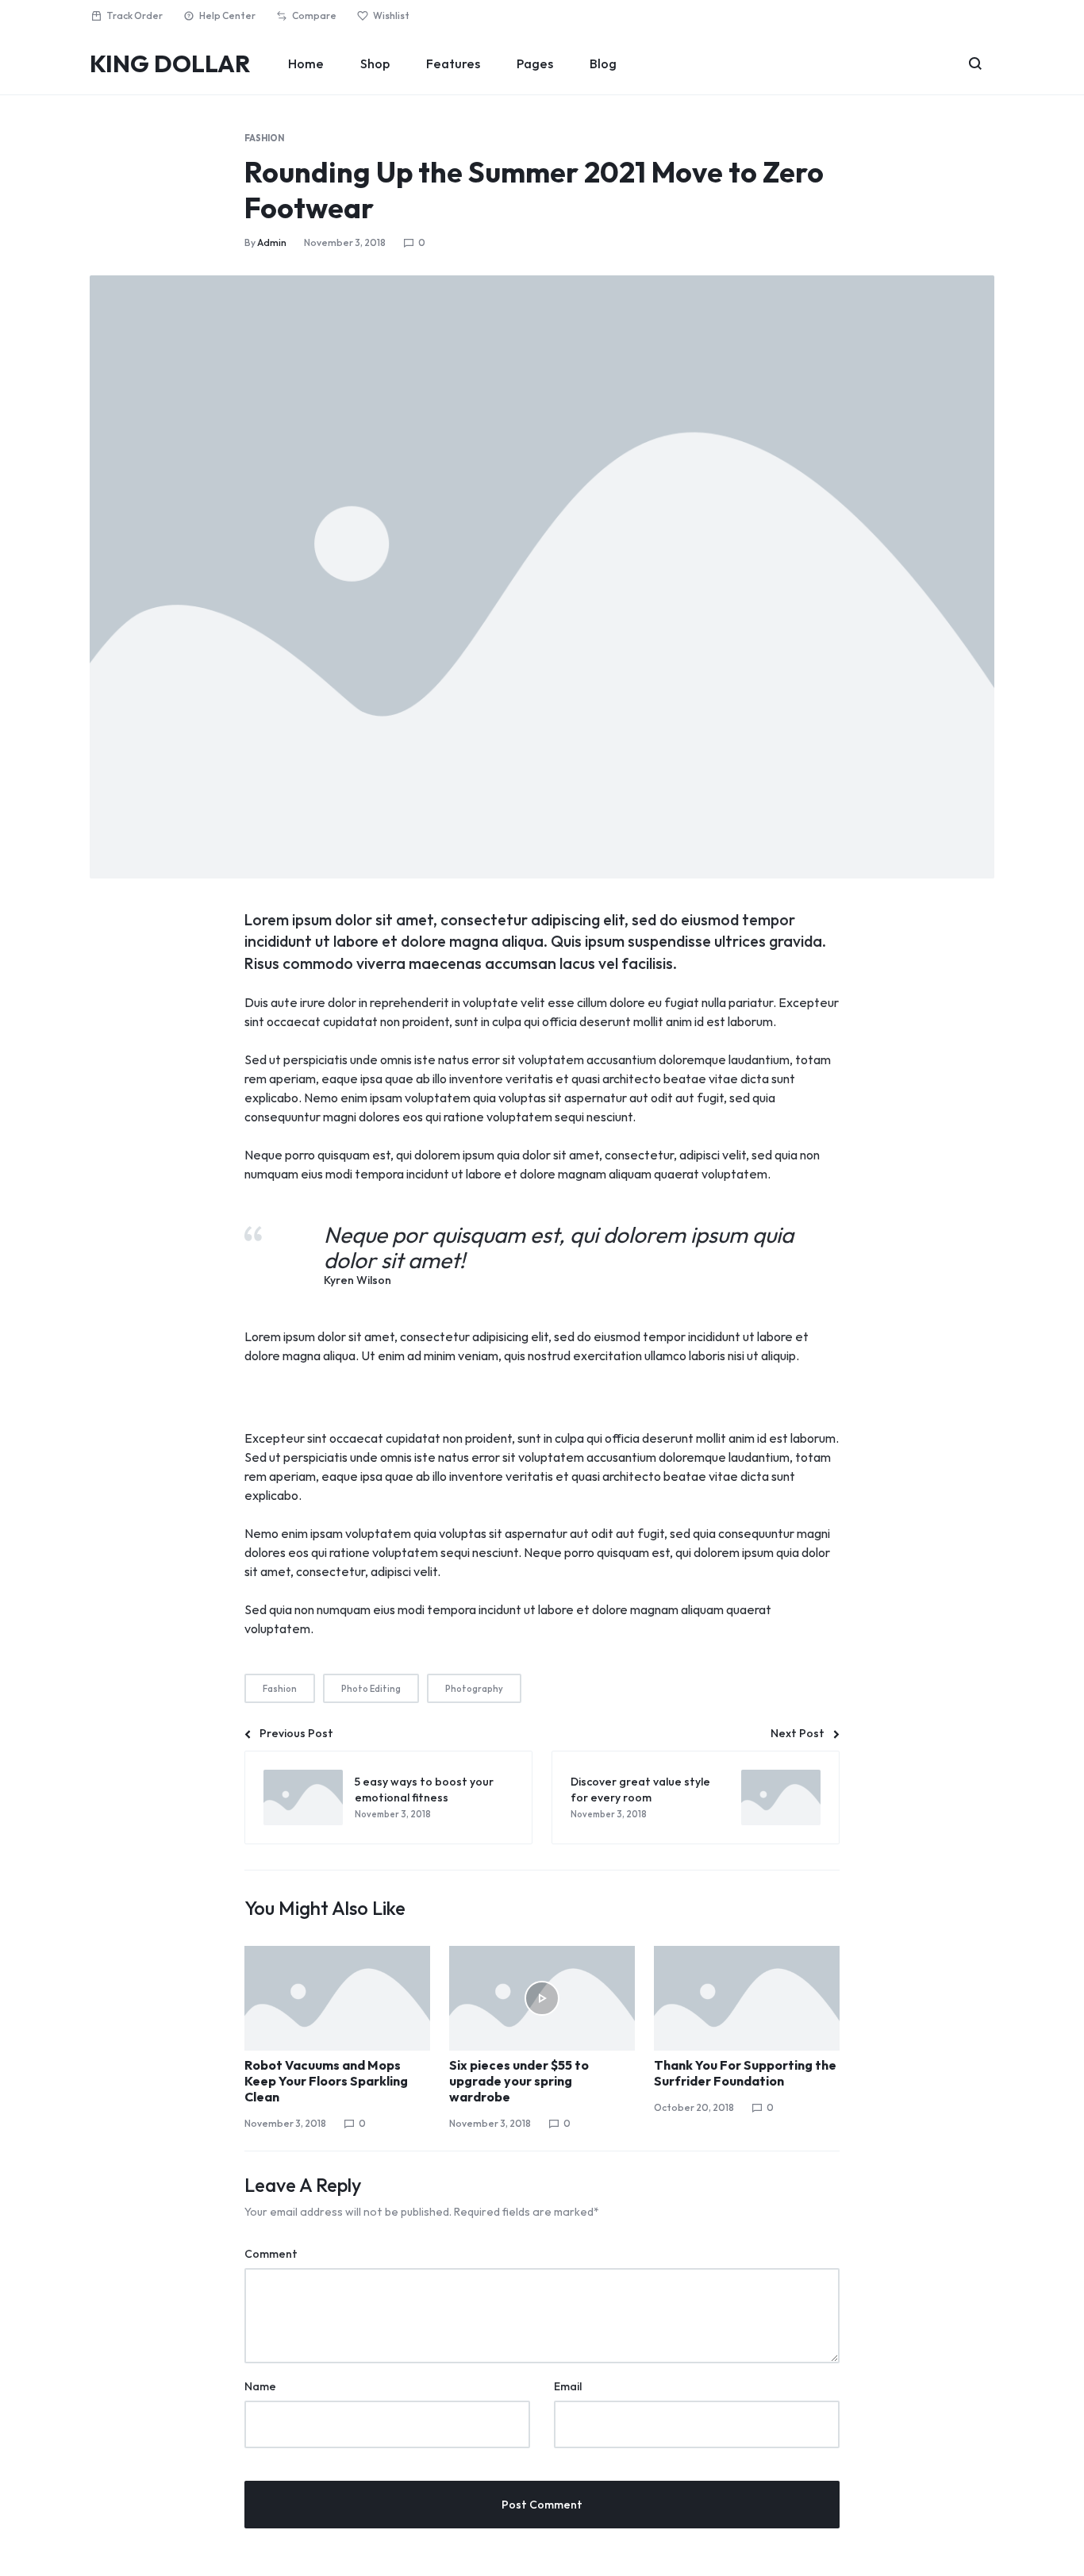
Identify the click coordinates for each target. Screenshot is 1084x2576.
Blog (603, 63)
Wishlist (391, 15)
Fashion (264, 138)
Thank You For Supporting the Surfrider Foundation (745, 2073)
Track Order (135, 15)
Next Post (798, 1733)
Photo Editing (371, 1689)
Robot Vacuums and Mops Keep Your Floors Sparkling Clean (326, 2081)
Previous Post (296, 1733)
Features (453, 63)
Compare (314, 15)
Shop (375, 63)
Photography (474, 1689)
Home (306, 63)
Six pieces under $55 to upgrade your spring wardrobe (519, 2081)
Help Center (227, 15)
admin (272, 242)
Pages (535, 63)
